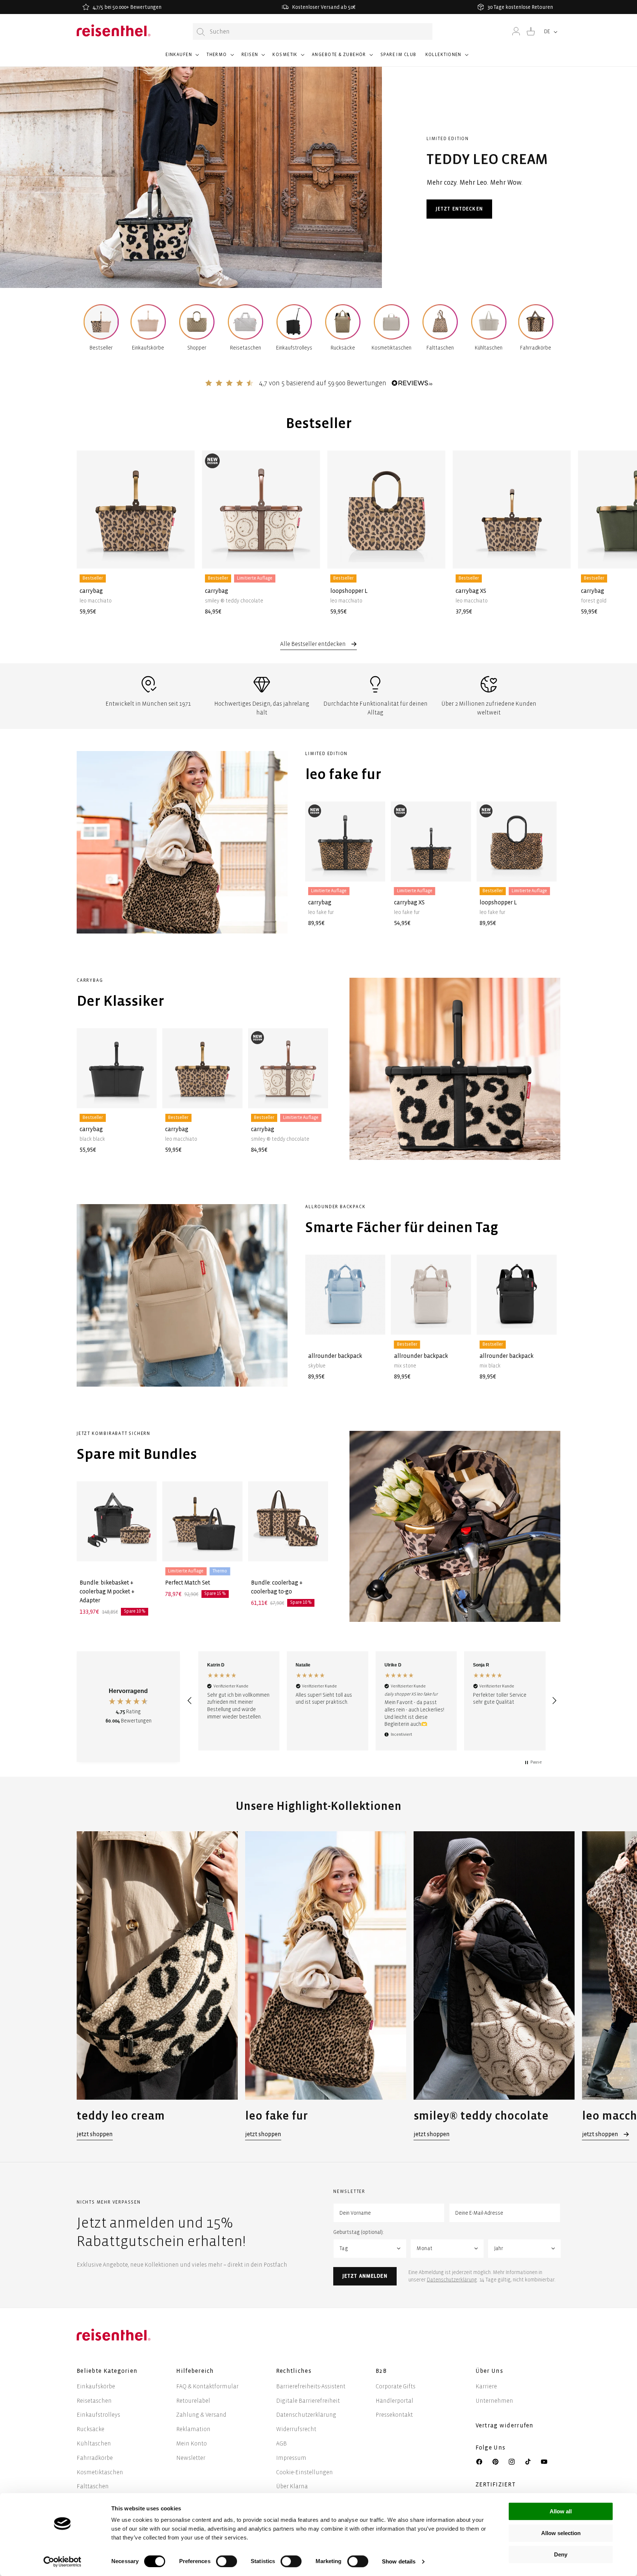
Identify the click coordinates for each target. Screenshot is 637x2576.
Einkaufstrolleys (98, 2415)
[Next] (547, 522)
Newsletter (191, 2458)
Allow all (561, 2511)
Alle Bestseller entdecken (314, 644)
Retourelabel (193, 2401)
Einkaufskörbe (96, 2386)
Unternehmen (494, 2401)
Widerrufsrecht (296, 2429)
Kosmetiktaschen (100, 2472)
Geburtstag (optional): (358, 2232)
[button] (182, 58)
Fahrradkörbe (95, 2458)
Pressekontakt (394, 2415)
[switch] (227, 2561)
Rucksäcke (90, 2429)
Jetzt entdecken (459, 209)
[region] (372, 1701)
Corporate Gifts (396, 2386)
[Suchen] (201, 32)
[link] (157, 1986)
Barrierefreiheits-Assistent (311, 2386)
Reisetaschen (94, 2401)
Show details (399, 2561)
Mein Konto (192, 2443)
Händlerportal (394, 2401)
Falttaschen (93, 2486)
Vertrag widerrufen (505, 2425)
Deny (561, 2554)
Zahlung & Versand (201, 2415)
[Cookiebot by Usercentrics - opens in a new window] (62, 2562)
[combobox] (313, 32)
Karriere (486, 2386)
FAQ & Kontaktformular (207, 2386)
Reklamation (193, 2429)
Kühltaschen (94, 2443)
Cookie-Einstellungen (304, 2472)
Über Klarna (292, 2486)
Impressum (291, 2458)
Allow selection (561, 2533)
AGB (281, 2443)
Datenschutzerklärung (452, 2280)
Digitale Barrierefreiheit (308, 2401)
